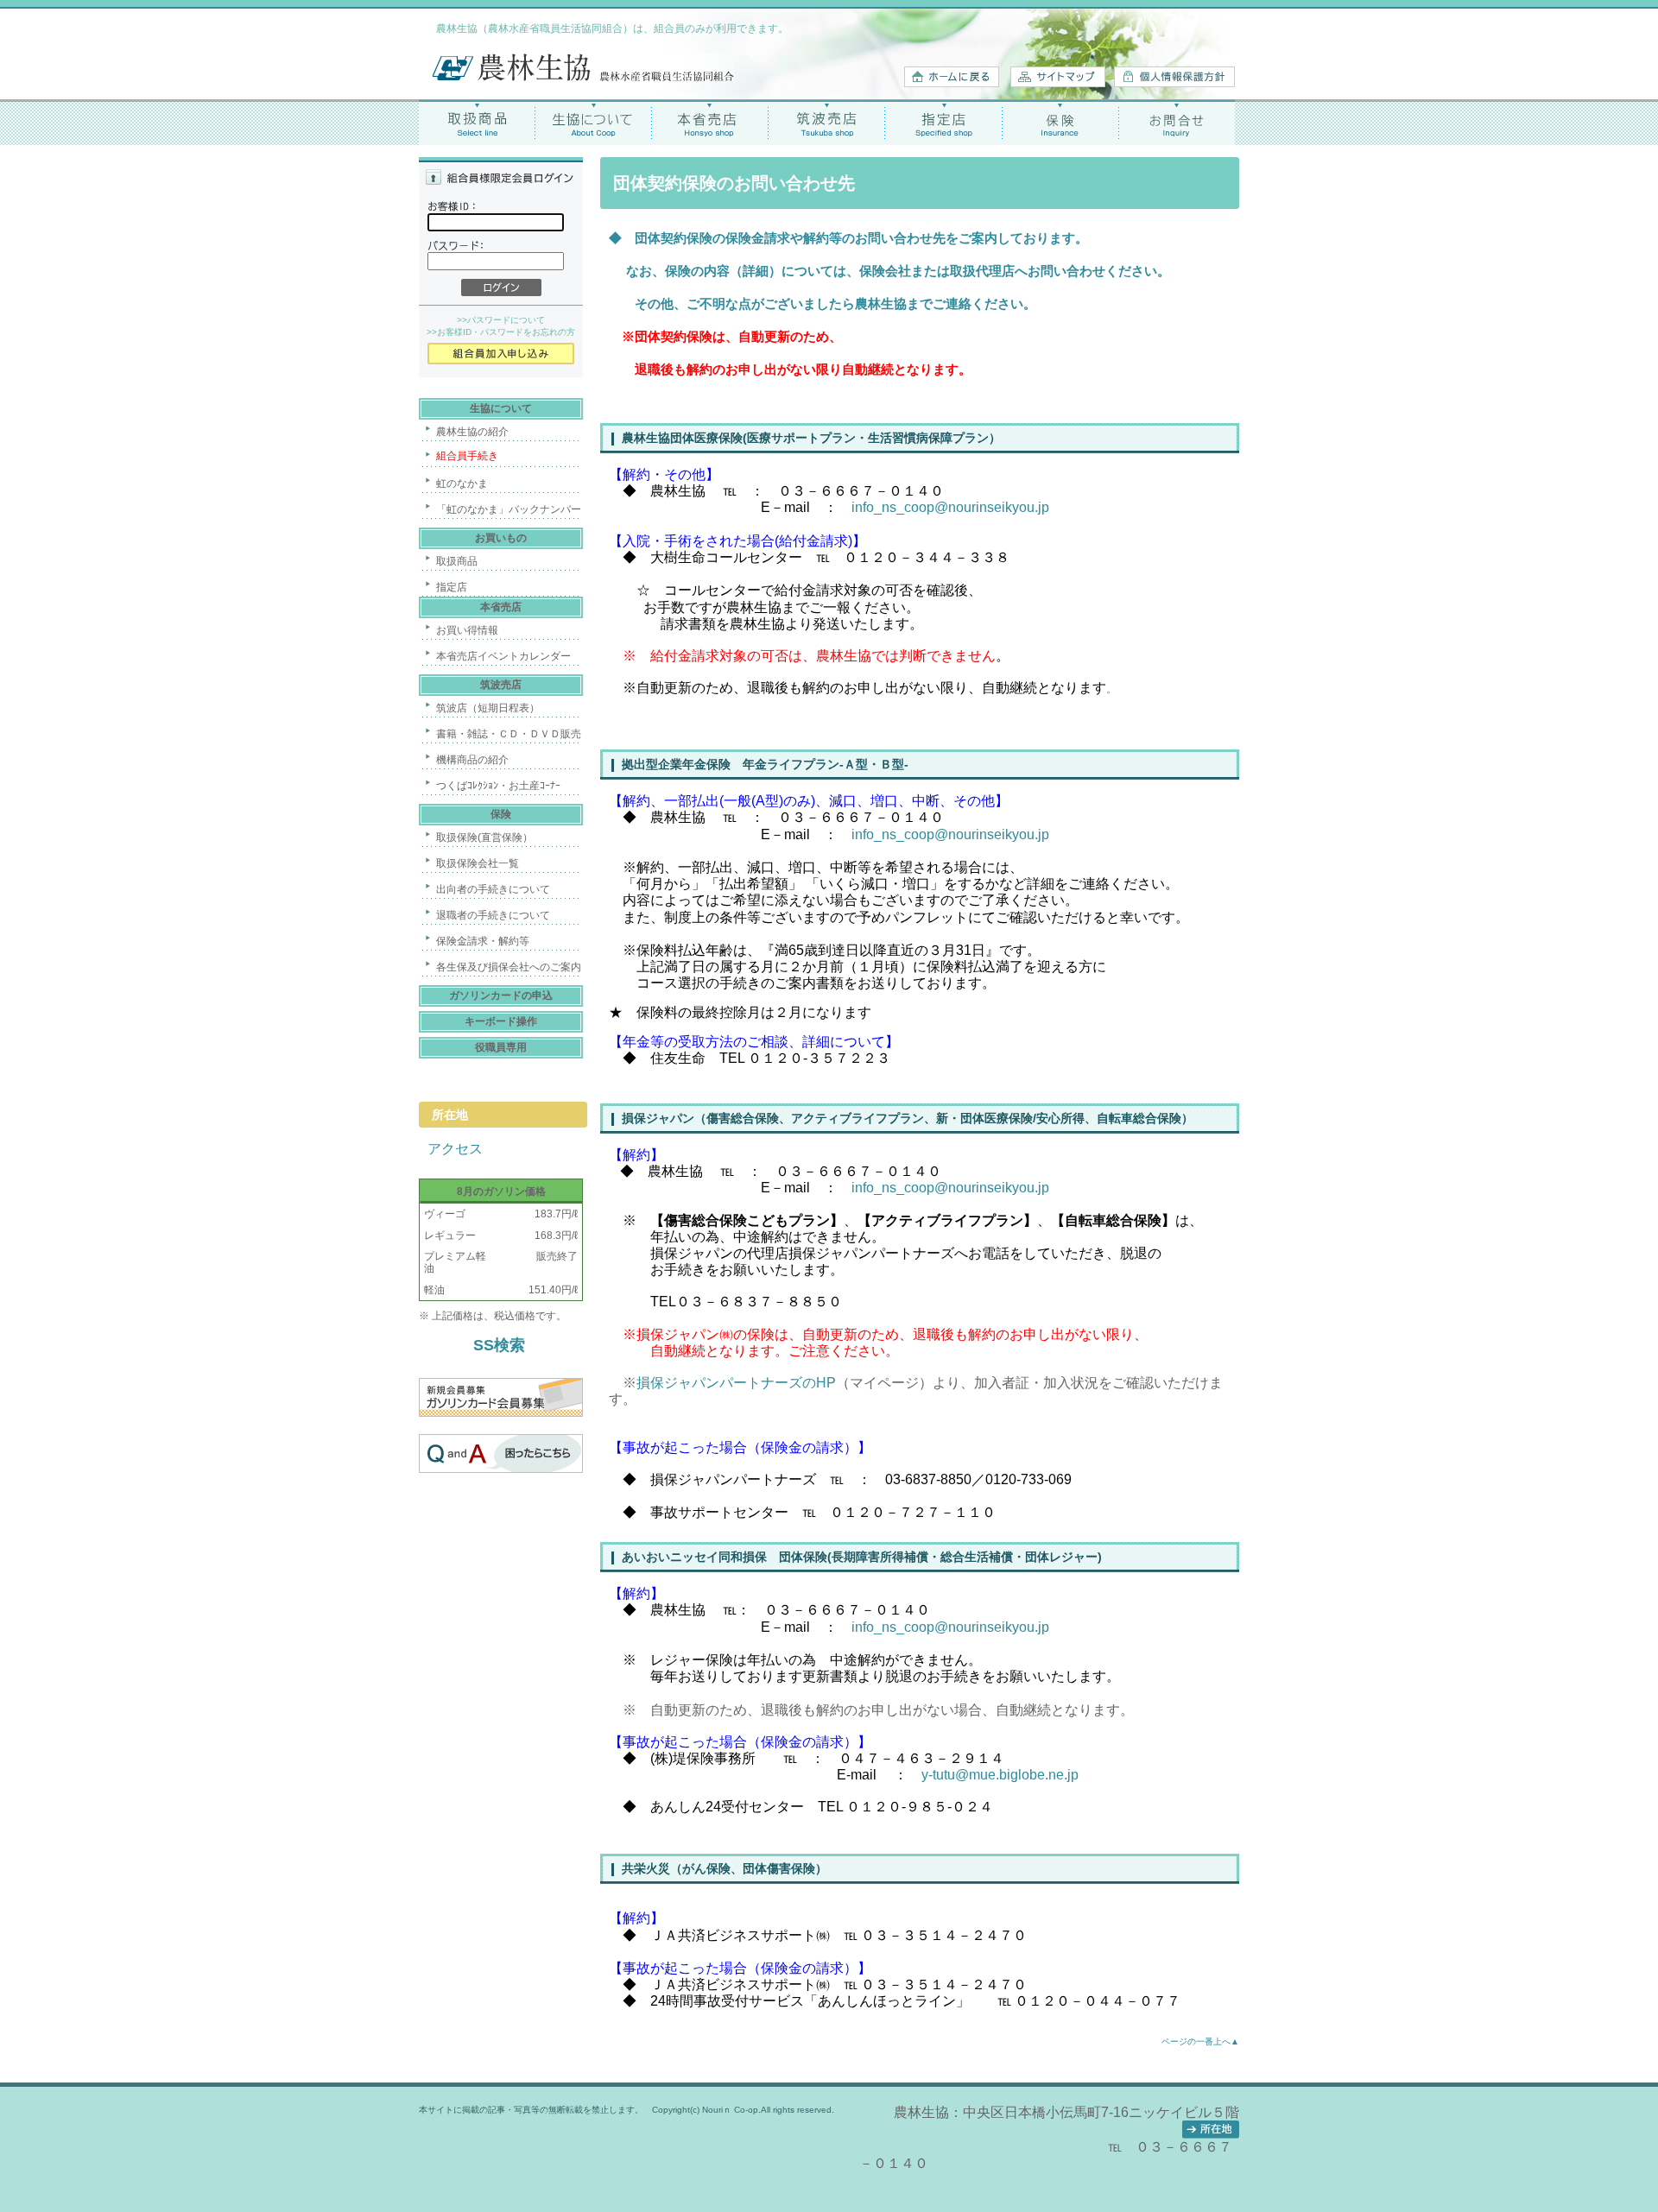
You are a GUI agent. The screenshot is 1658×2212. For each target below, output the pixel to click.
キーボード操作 (501, 1021)
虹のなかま (462, 483)
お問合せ (1177, 122)
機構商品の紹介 (472, 760)
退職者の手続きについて (493, 915)
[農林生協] (583, 78)
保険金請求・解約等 (483, 941)
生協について (594, 122)
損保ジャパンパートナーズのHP (736, 1383)
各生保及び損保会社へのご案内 (509, 967)
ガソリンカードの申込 (501, 995)
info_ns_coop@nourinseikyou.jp (950, 834)
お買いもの (501, 538)
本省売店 (710, 122)
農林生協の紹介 (472, 432)
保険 (1060, 122)
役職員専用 (501, 1047)
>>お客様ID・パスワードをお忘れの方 (501, 332)
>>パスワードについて (501, 320)
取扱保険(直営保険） (484, 837)
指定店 (943, 122)
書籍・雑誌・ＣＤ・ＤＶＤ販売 (509, 734)
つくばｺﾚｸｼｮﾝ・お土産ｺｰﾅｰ (498, 786)
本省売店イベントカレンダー (503, 656)
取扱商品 (477, 122)
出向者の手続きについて (493, 889)
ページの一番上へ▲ (1200, 2041)
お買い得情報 (467, 630)
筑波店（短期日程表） (488, 708)
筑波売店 (827, 122)
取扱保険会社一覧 (478, 863)
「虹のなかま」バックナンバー (509, 509)
